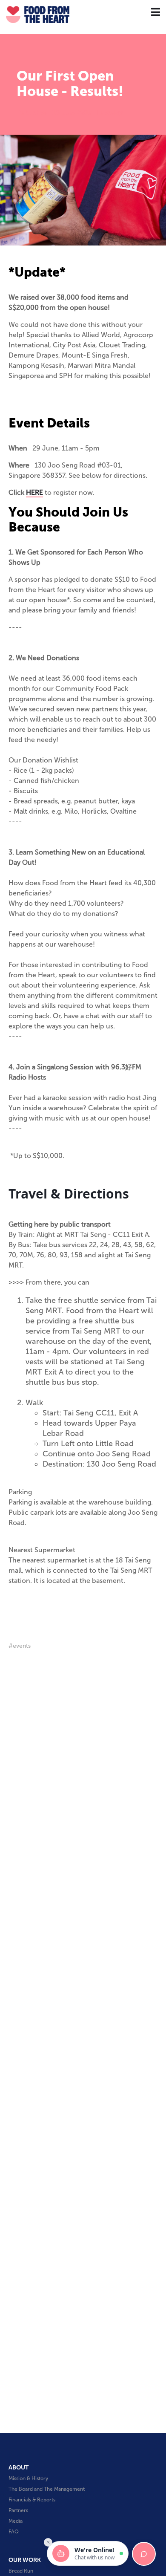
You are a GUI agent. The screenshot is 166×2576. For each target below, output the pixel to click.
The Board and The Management (47, 2489)
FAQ (14, 2532)
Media (16, 2521)
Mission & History (28, 2478)
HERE (34, 492)
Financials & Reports (32, 2500)
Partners (18, 2510)
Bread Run (21, 2571)
